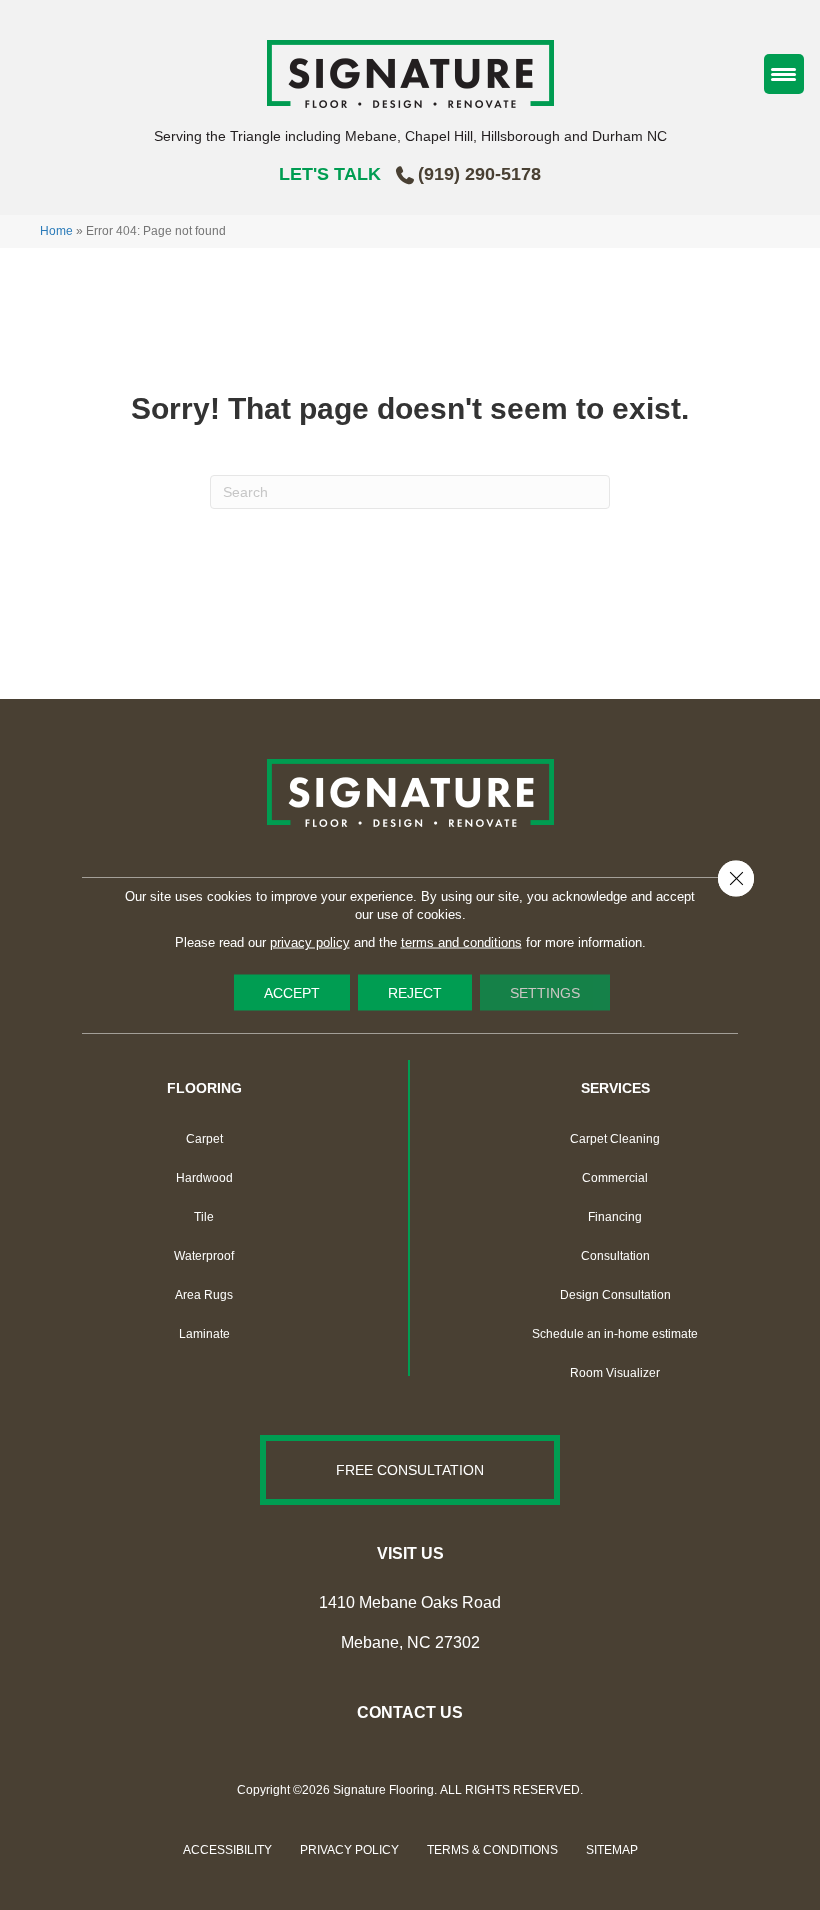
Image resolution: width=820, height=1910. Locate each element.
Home (56, 231)
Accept (292, 993)
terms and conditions (461, 942)
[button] (410, 1470)
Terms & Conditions (492, 1850)
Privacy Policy (349, 1850)
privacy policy (310, 942)
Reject (415, 993)
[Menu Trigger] (784, 74)
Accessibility (227, 1850)
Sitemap (612, 1850)
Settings (545, 993)
